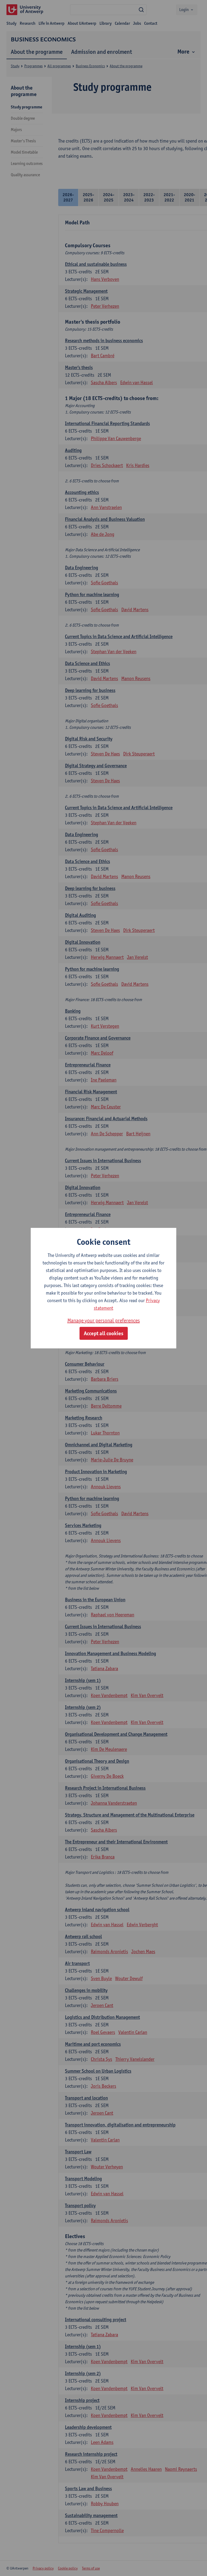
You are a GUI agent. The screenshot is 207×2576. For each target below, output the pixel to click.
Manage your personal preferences (104, 1320)
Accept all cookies (104, 1333)
